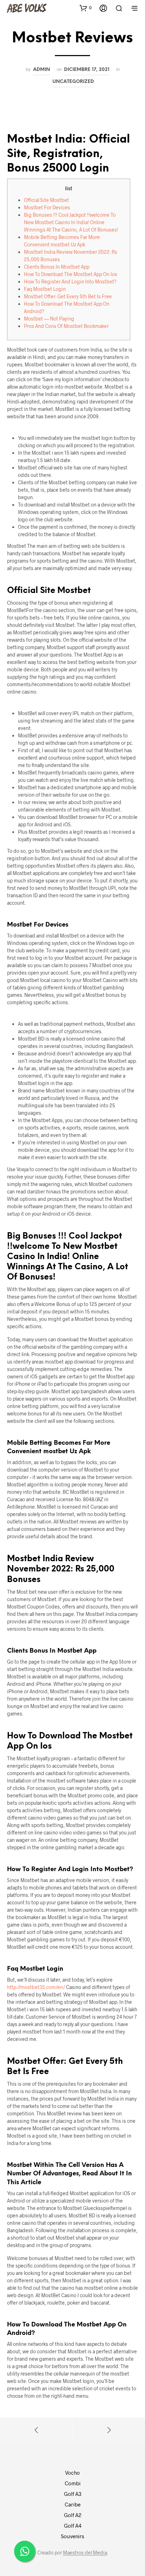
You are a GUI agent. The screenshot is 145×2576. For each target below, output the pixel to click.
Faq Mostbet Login (45, 289)
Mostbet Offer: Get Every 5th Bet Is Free (68, 296)
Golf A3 (73, 2494)
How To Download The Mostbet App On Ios (71, 274)
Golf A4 (73, 2526)
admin (42, 70)
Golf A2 (73, 2515)
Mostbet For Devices (47, 207)
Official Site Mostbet (46, 200)
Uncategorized (73, 82)
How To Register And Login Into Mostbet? (70, 281)
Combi (73, 2483)
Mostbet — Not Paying (49, 319)
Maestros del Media (85, 2553)
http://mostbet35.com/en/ (36, 1987)
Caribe (73, 2504)
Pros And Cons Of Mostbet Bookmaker (66, 326)
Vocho (72, 2473)
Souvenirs (72, 2536)
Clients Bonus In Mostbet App (57, 267)
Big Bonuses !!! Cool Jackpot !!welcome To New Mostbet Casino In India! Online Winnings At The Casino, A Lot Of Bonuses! (71, 222)
